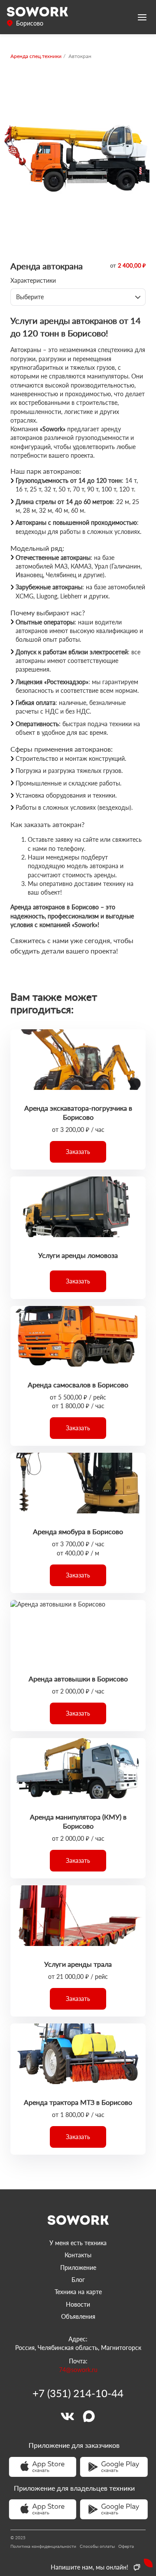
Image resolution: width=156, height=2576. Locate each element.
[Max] (89, 2416)
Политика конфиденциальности (43, 2546)
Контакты (78, 2255)
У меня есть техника (78, 2243)
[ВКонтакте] (67, 2416)
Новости (78, 2304)
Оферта (126, 2546)
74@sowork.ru (78, 2370)
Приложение (78, 2267)
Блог (78, 2280)
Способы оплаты (97, 2546)
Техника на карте (78, 2292)
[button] (78, 1152)
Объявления (78, 2316)
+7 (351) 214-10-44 (78, 2393)
